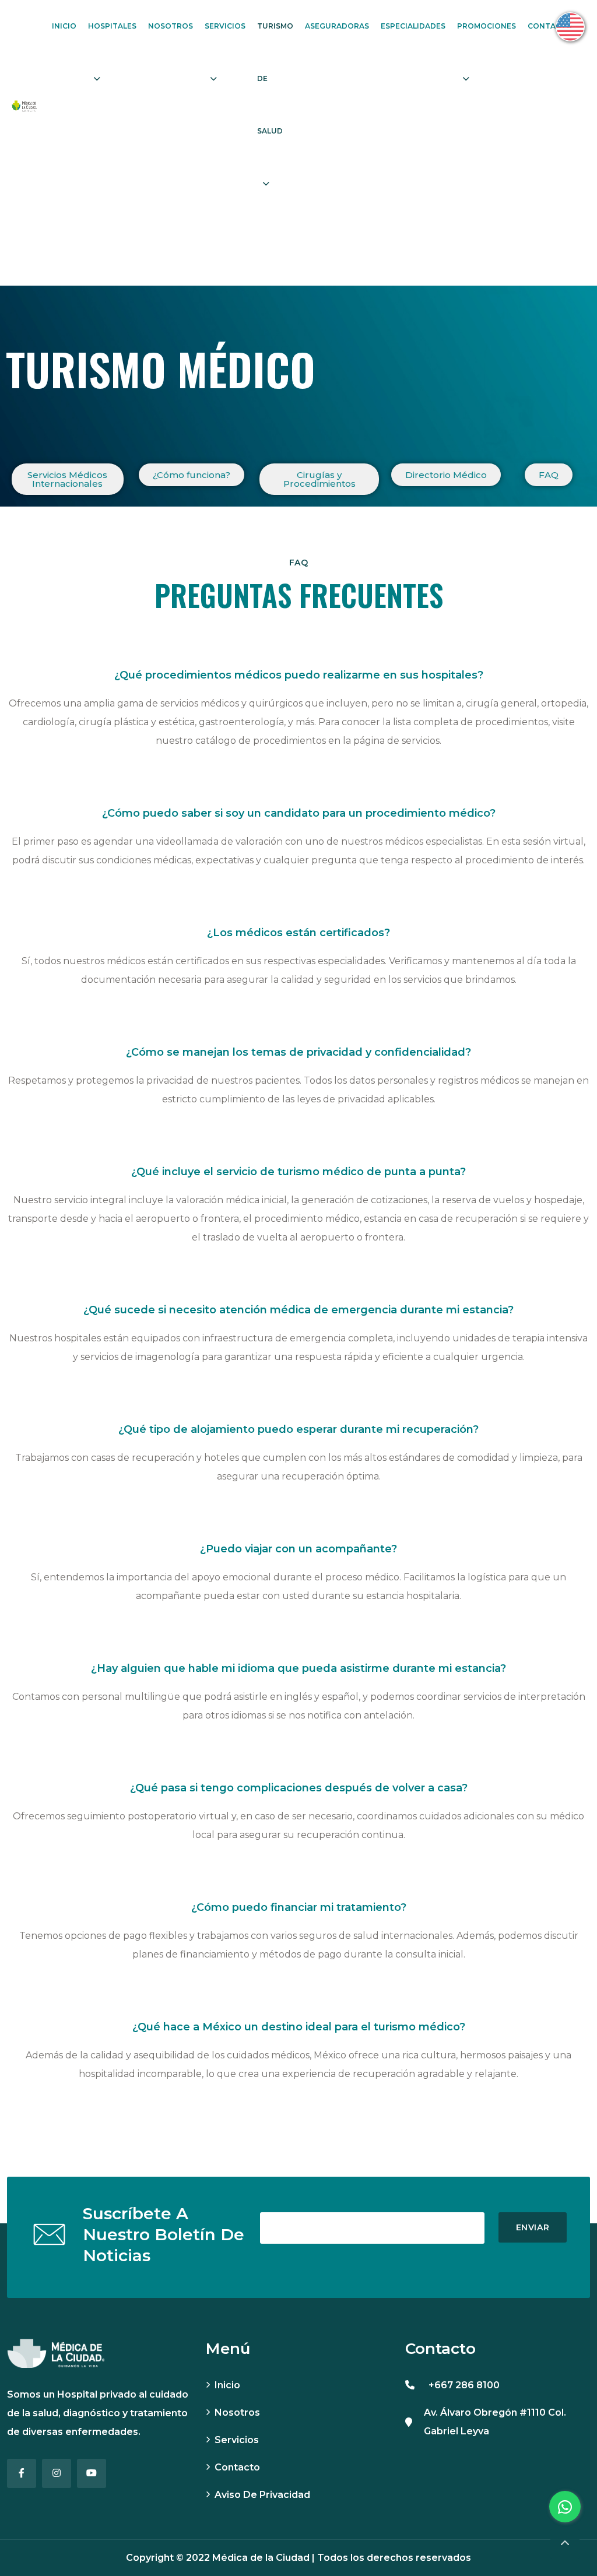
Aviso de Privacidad (262, 2495)
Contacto (550, 26)
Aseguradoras (337, 26)
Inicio (64, 26)
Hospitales (112, 26)
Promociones (487, 26)
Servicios (225, 26)
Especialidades (413, 26)
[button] (68, 479)
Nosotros (171, 26)
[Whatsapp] (565, 2507)
